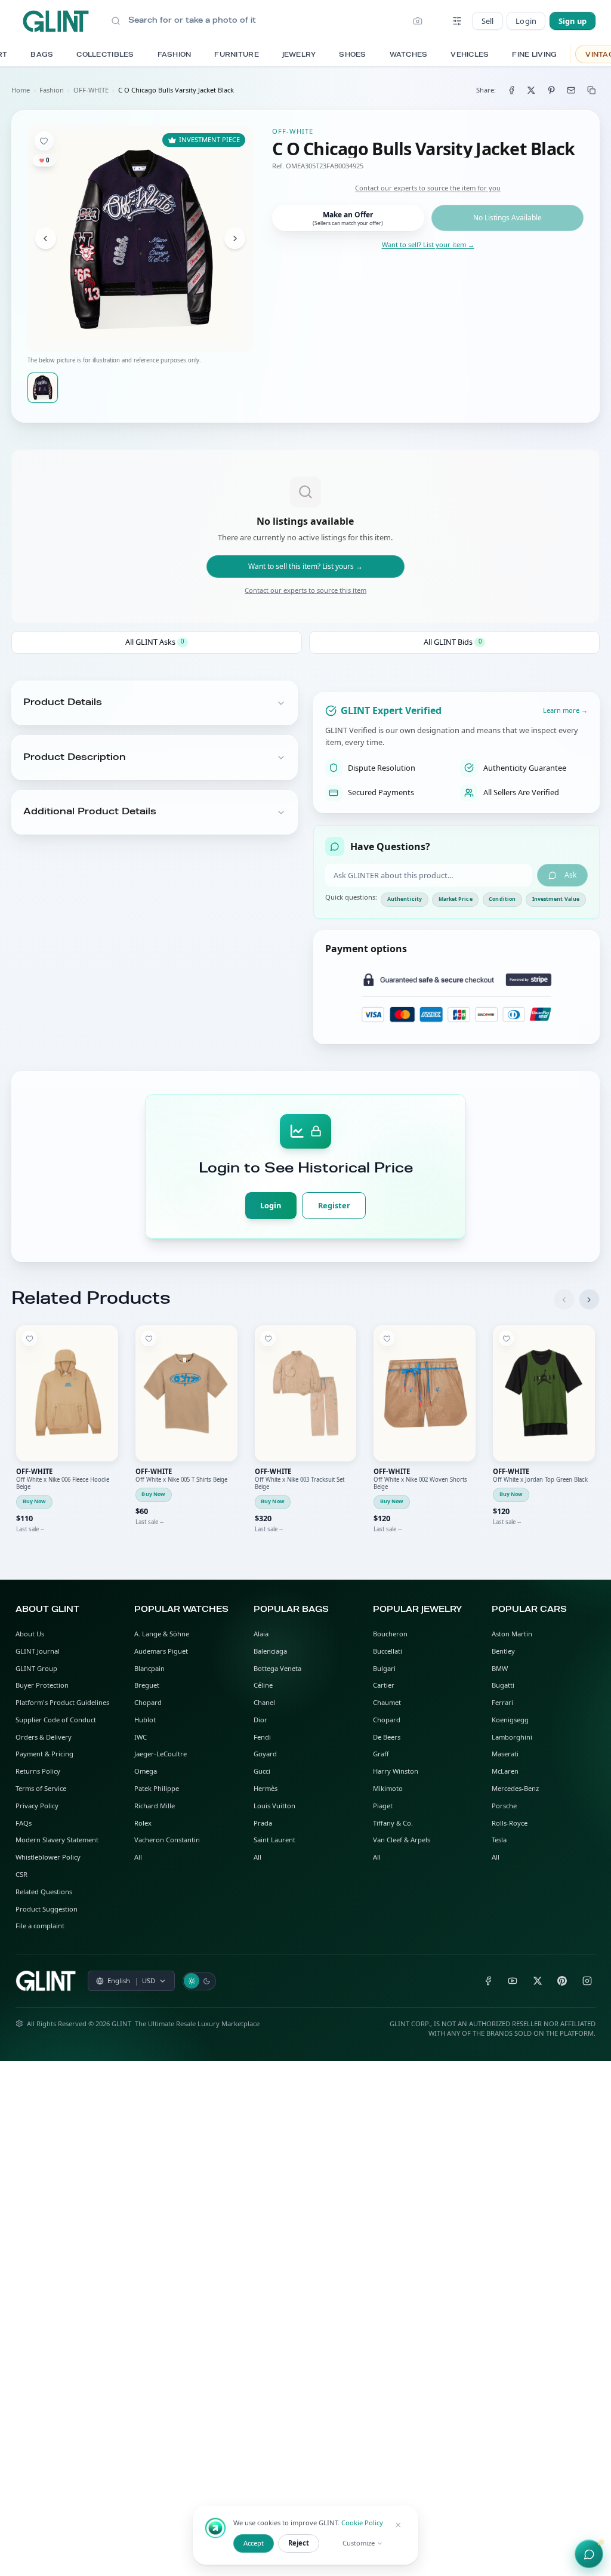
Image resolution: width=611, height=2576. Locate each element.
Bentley (503, 1651)
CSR (21, 1874)
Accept (254, 2543)
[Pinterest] (562, 1981)
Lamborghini (512, 1737)
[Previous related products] (564, 1299)
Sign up (573, 21)
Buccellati (388, 1651)
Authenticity (405, 899)
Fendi (262, 1737)
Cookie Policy (362, 2523)
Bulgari (384, 1668)
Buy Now (35, 1501)
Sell (488, 21)
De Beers (387, 1737)
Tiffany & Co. (393, 1823)
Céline (263, 1685)
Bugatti (503, 1685)
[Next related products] (589, 1299)
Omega (146, 1771)
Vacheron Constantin (167, 1840)
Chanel (264, 1702)
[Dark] (207, 1981)
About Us (30, 1634)
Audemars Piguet (161, 1651)
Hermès (266, 1788)
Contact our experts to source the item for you (428, 188)
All (138, 1857)
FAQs (24, 1823)
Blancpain (149, 1668)
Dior (260, 1720)
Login (526, 21)
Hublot (145, 1720)
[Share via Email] (571, 90)
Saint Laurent (274, 1840)
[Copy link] (592, 90)
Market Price (456, 899)
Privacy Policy (37, 1806)
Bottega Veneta (277, 1668)
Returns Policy (38, 1771)
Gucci (262, 1771)
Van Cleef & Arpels (402, 1840)
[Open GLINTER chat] (589, 2554)
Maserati (505, 1754)
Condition (502, 899)
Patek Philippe (157, 1788)
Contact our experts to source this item (305, 590)
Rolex (143, 1823)
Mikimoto (388, 1788)
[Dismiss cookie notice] (399, 2525)
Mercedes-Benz (515, 1788)
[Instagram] (587, 1981)
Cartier (384, 1685)
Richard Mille (155, 1806)
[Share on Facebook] (511, 90)
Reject (299, 2543)
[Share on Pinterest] (552, 90)
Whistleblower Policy (48, 1857)
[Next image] (235, 238)
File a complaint (40, 1926)
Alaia (261, 1634)
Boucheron (390, 1634)
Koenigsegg (510, 1720)
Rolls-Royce (510, 1823)
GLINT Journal (38, 1651)
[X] (537, 1981)
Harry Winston (396, 1771)
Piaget (383, 1806)
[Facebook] (488, 1981)
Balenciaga (270, 1651)
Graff (381, 1754)
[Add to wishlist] (44, 141)
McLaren (505, 1771)
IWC (141, 1737)
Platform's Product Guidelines (62, 1702)
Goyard (265, 1754)
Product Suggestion (47, 1909)
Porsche (504, 1806)
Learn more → (565, 710)
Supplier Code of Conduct (56, 1720)
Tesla (499, 1840)
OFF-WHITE (91, 90)
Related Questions (44, 1892)
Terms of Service (41, 1788)
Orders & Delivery (44, 1737)
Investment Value (556, 899)
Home (21, 90)
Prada (263, 1823)
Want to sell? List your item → (428, 244)
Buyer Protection (42, 1685)
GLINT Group (36, 1668)
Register (334, 1205)
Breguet (147, 1685)
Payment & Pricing (44, 1754)
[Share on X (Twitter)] (531, 90)
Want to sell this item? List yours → (305, 566)
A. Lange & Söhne (162, 1634)
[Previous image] (46, 238)
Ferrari (502, 1702)
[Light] (192, 1981)
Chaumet (387, 1702)
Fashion (52, 90)
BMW (500, 1668)
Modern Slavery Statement (57, 1840)
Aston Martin (512, 1634)
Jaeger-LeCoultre (161, 1754)
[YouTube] (513, 1981)
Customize (359, 2543)
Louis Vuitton (274, 1806)
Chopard (148, 1702)
